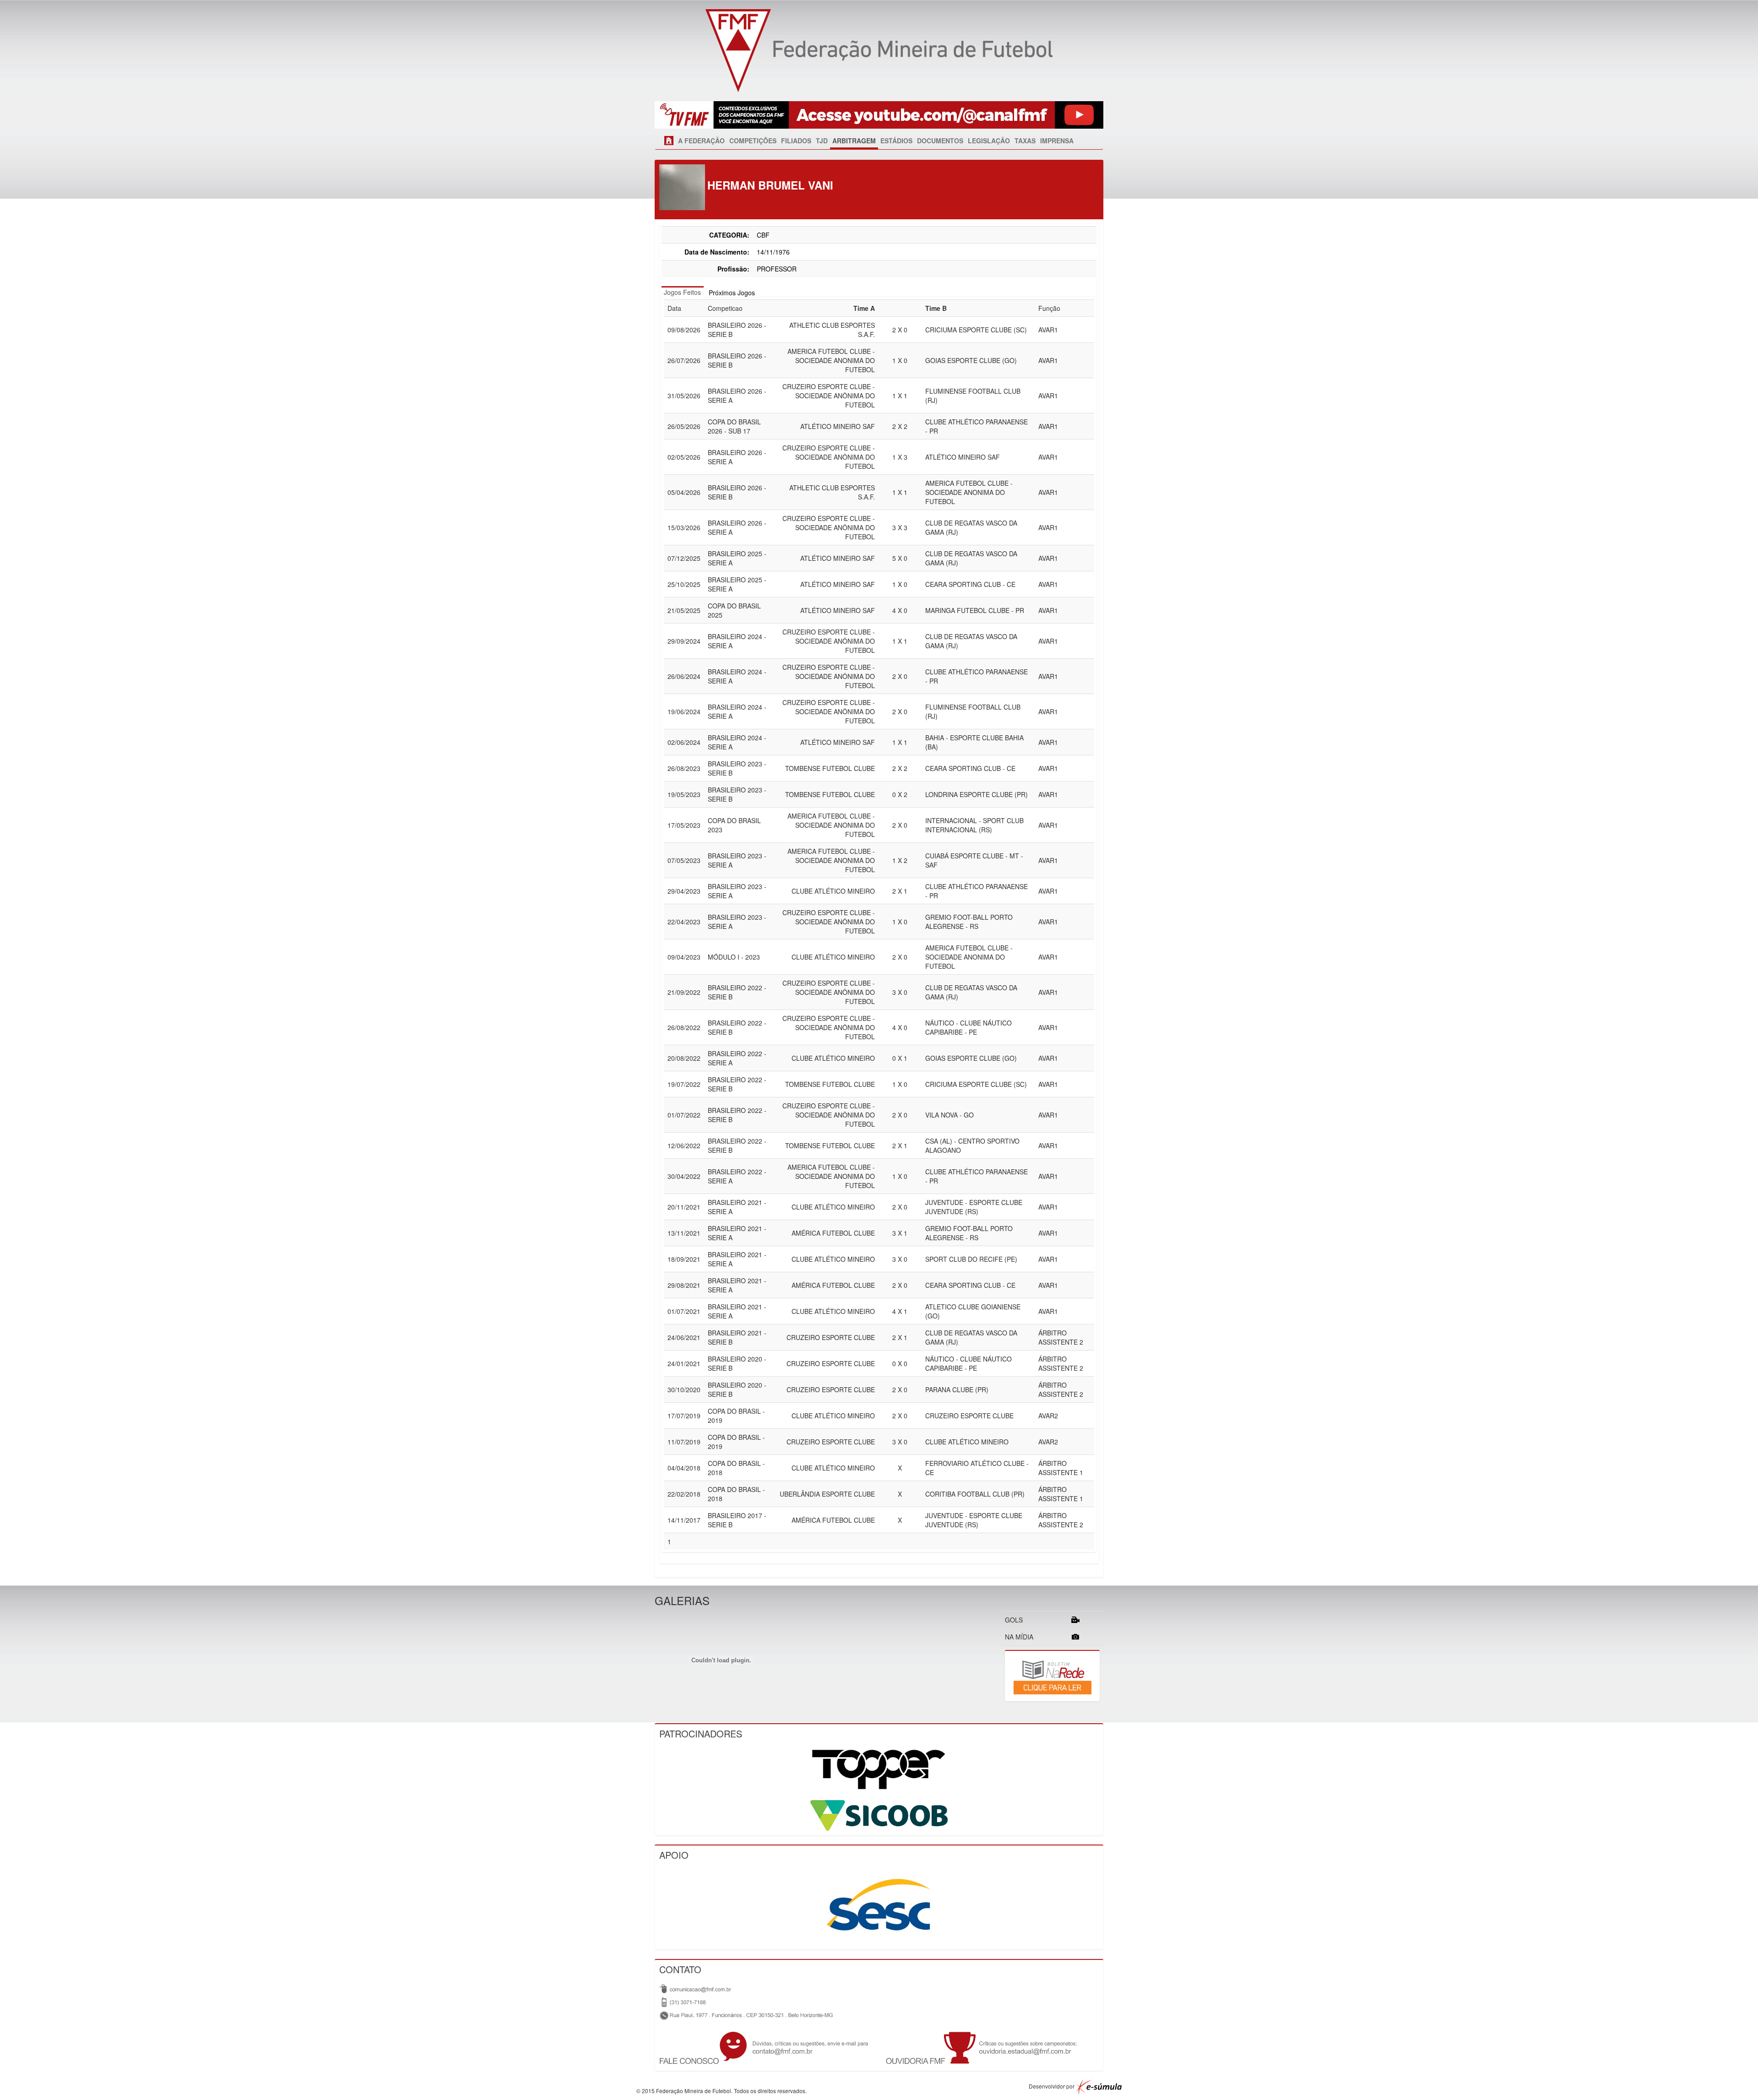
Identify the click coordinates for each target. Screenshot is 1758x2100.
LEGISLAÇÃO (989, 141)
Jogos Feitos (682, 292)
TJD (822, 141)
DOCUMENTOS (940, 141)
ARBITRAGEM (854, 141)
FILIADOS (796, 141)
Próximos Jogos (732, 293)
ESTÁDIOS (896, 141)
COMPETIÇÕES (753, 141)
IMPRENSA (1057, 141)
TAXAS (1025, 141)
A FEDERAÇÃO (701, 141)
